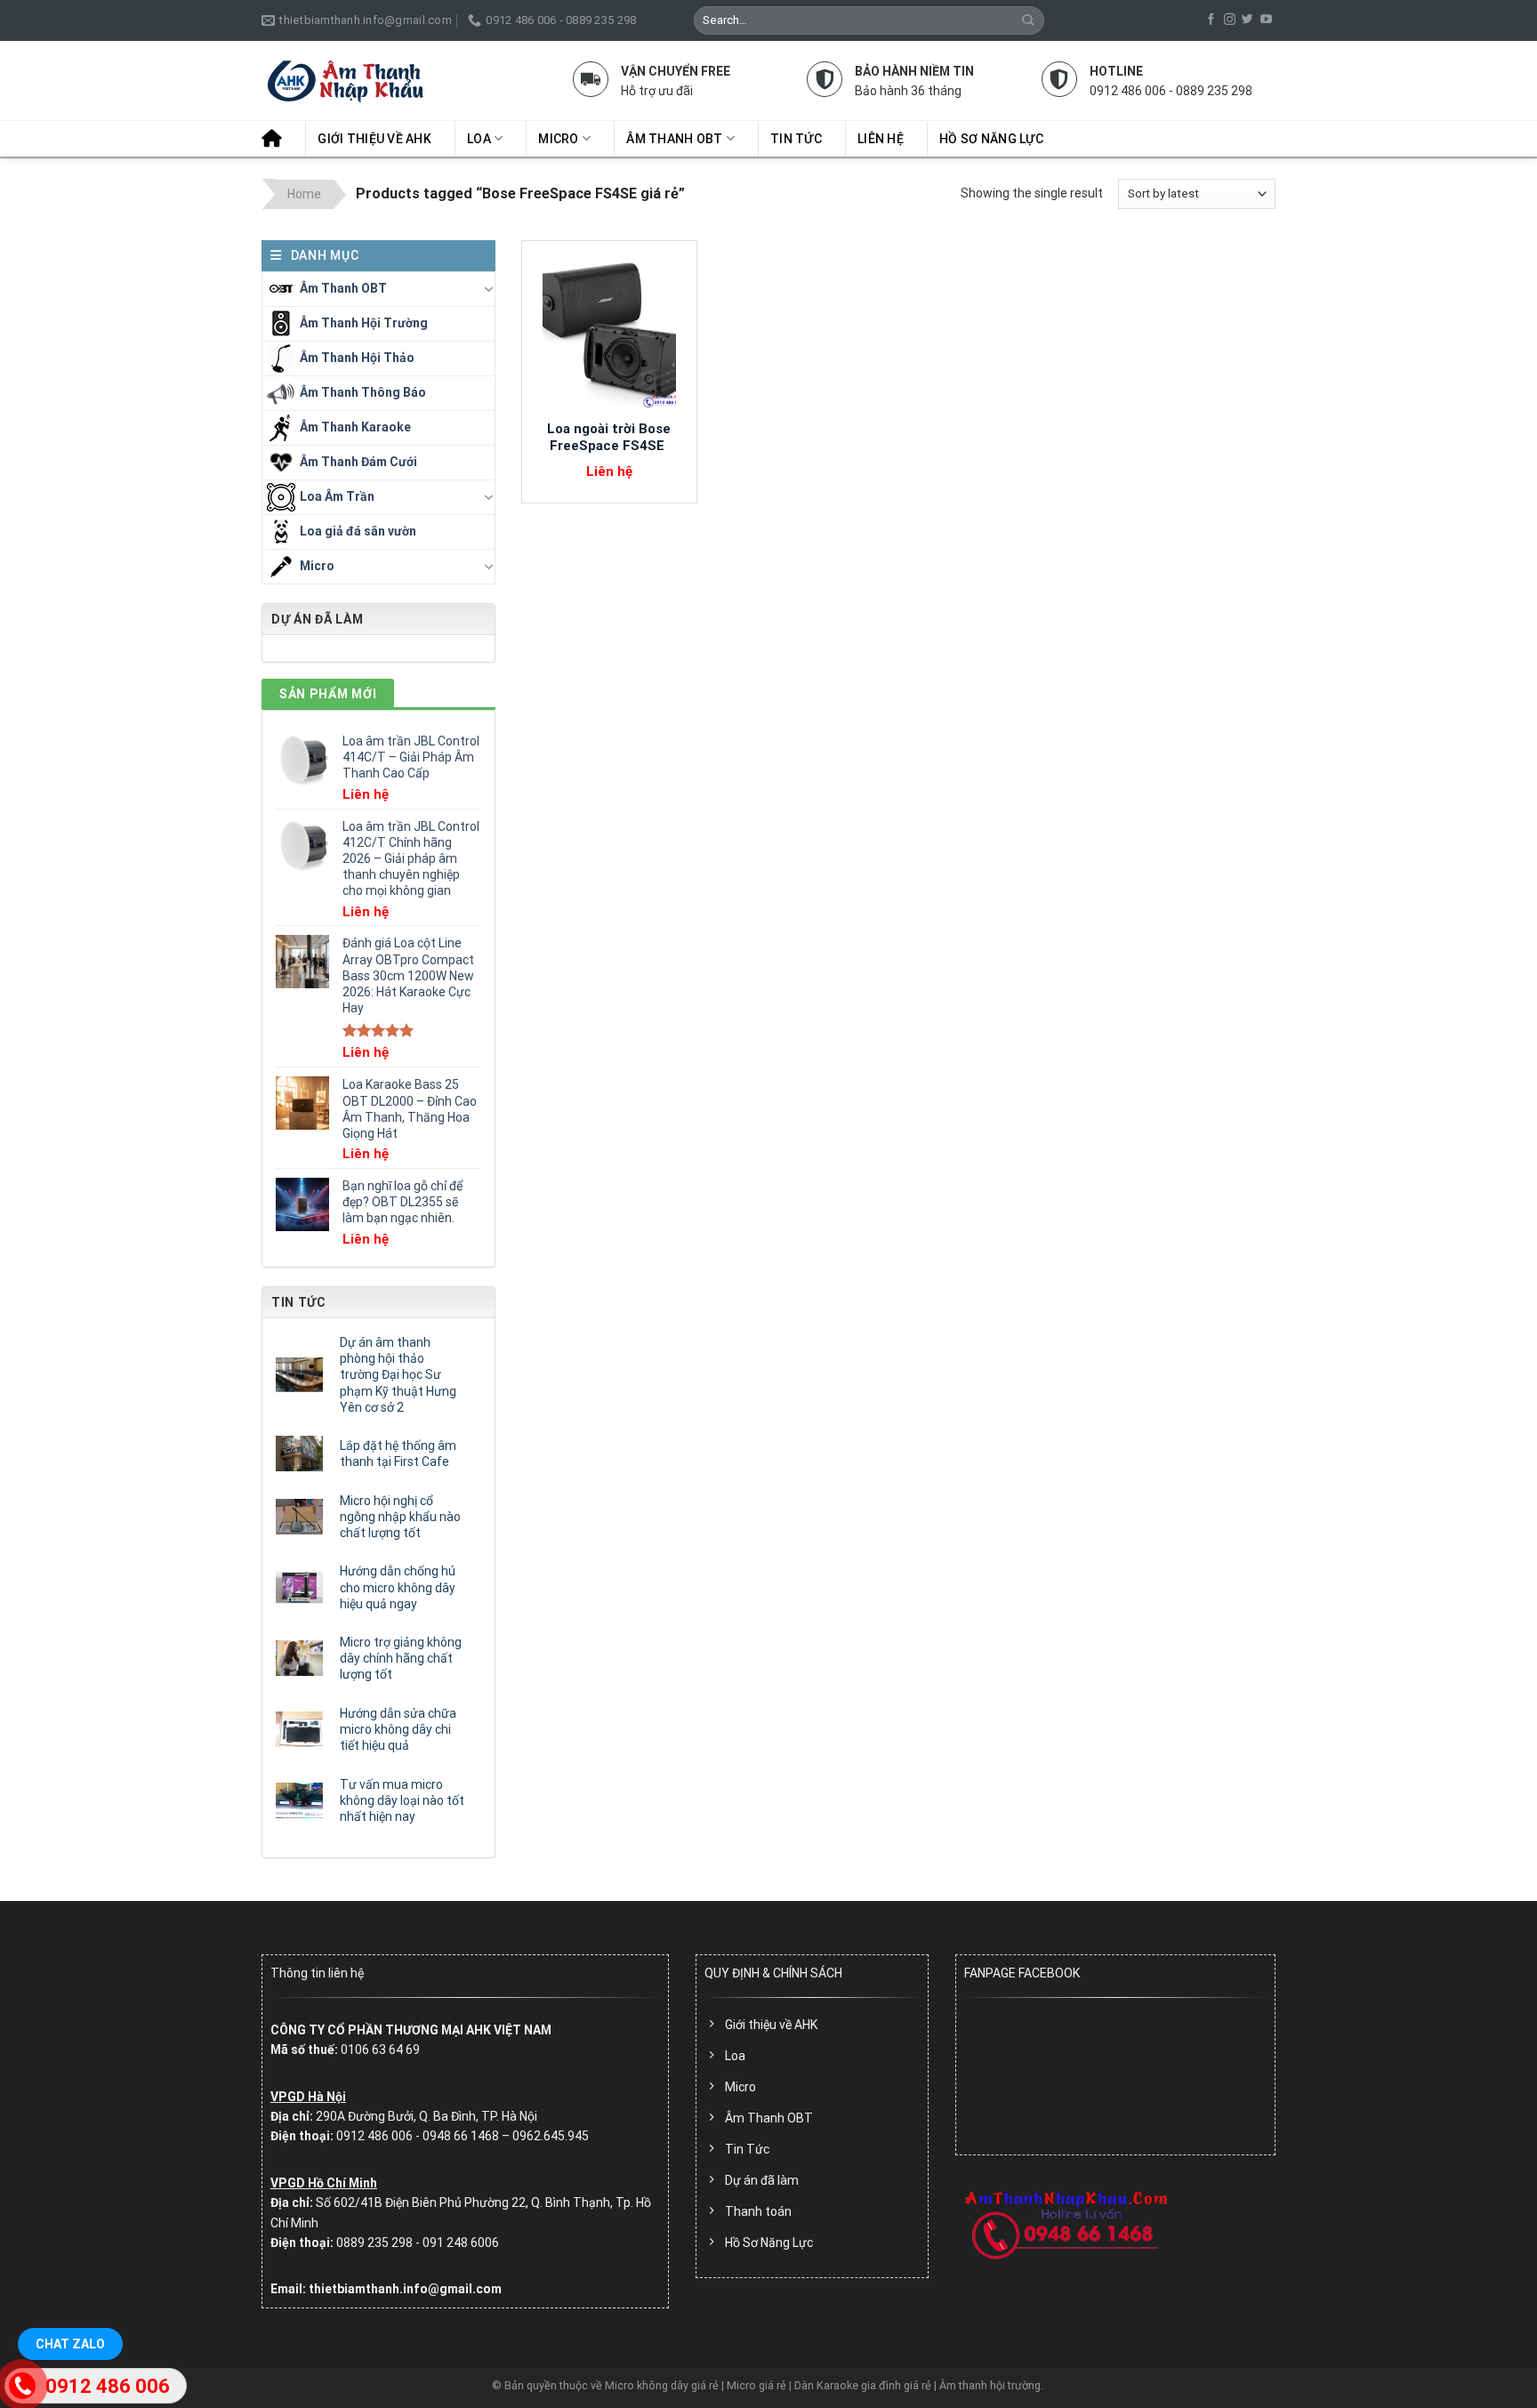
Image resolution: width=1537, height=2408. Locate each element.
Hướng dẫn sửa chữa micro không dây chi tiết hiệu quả (398, 1729)
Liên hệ (881, 139)
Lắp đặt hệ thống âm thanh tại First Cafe (398, 1454)
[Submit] (1029, 20)
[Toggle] (488, 289)
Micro (558, 139)
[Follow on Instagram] (1230, 20)
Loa (479, 139)
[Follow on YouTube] (1266, 20)
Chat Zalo (70, 2344)
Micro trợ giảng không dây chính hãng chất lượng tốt (401, 1658)
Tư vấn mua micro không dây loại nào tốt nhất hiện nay (402, 1800)
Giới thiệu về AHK (374, 139)
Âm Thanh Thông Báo (363, 391)
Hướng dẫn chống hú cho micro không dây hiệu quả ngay (398, 1587)
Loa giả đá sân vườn (358, 530)
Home (304, 194)
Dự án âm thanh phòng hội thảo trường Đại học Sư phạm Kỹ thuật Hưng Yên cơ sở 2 (398, 1375)
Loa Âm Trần (337, 495)
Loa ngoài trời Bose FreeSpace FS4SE (609, 438)
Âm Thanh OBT (674, 139)
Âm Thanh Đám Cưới (358, 461)
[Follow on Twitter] (1247, 20)
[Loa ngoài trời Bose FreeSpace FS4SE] (609, 330)
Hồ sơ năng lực (991, 139)
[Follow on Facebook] (1211, 20)
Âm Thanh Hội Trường (364, 322)
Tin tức (796, 139)
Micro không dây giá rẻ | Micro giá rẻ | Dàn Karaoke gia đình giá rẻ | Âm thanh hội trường (823, 2385)
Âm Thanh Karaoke (355, 426)
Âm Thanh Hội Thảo (357, 357)
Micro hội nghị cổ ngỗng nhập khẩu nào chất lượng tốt (400, 1517)
